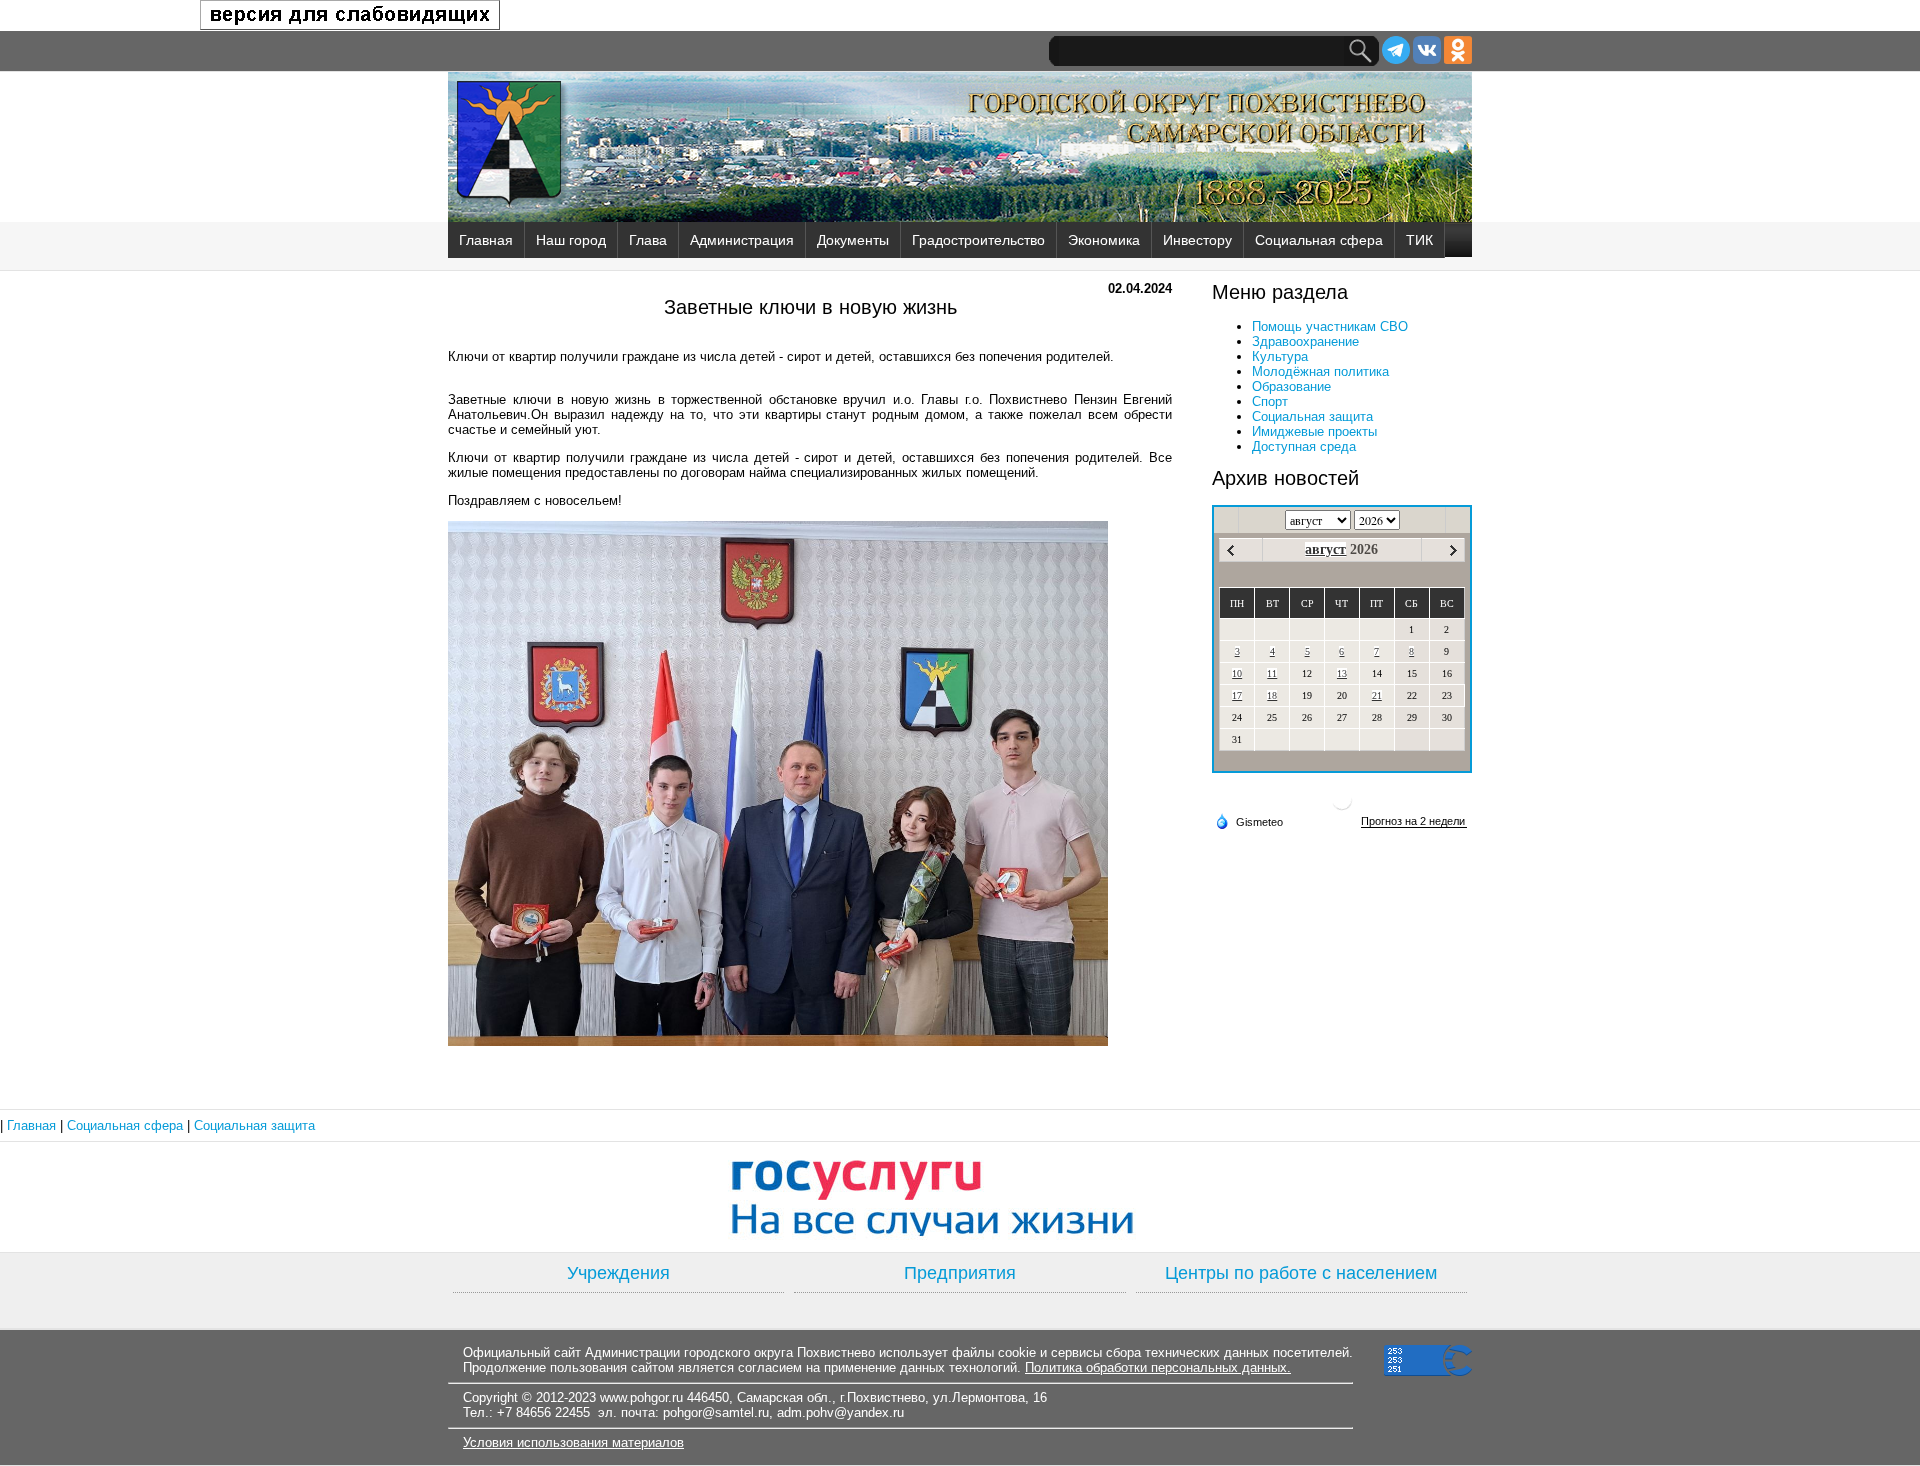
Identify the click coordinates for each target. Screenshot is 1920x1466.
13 (1342, 673)
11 (1272, 673)
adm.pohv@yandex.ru (840, 1412)
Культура (1280, 356)
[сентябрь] (1453, 550)
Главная (486, 240)
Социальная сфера (1319, 240)
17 (1237, 695)
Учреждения (618, 1273)
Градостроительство (978, 240)
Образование (1291, 386)
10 (1237, 673)
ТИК (1419, 240)
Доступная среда (1304, 446)
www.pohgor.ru (641, 1397)
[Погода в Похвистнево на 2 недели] (1414, 821)
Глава (648, 240)
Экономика (1104, 240)
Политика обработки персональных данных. (1158, 1367)
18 (1272, 695)
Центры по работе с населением (1301, 1273)
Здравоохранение (1305, 341)
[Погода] (1249, 821)
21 (1377, 695)
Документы (853, 240)
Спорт (1270, 401)
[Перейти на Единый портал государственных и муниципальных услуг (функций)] (960, 1197)
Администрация (742, 240)
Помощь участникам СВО (1330, 326)
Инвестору (1197, 240)
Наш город (571, 240)
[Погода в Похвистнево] (1342, 807)
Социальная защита (1312, 416)
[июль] (1230, 550)
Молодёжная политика (1320, 371)
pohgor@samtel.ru (716, 1412)
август (1325, 549)
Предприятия (960, 1273)
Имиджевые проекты (1314, 431)
